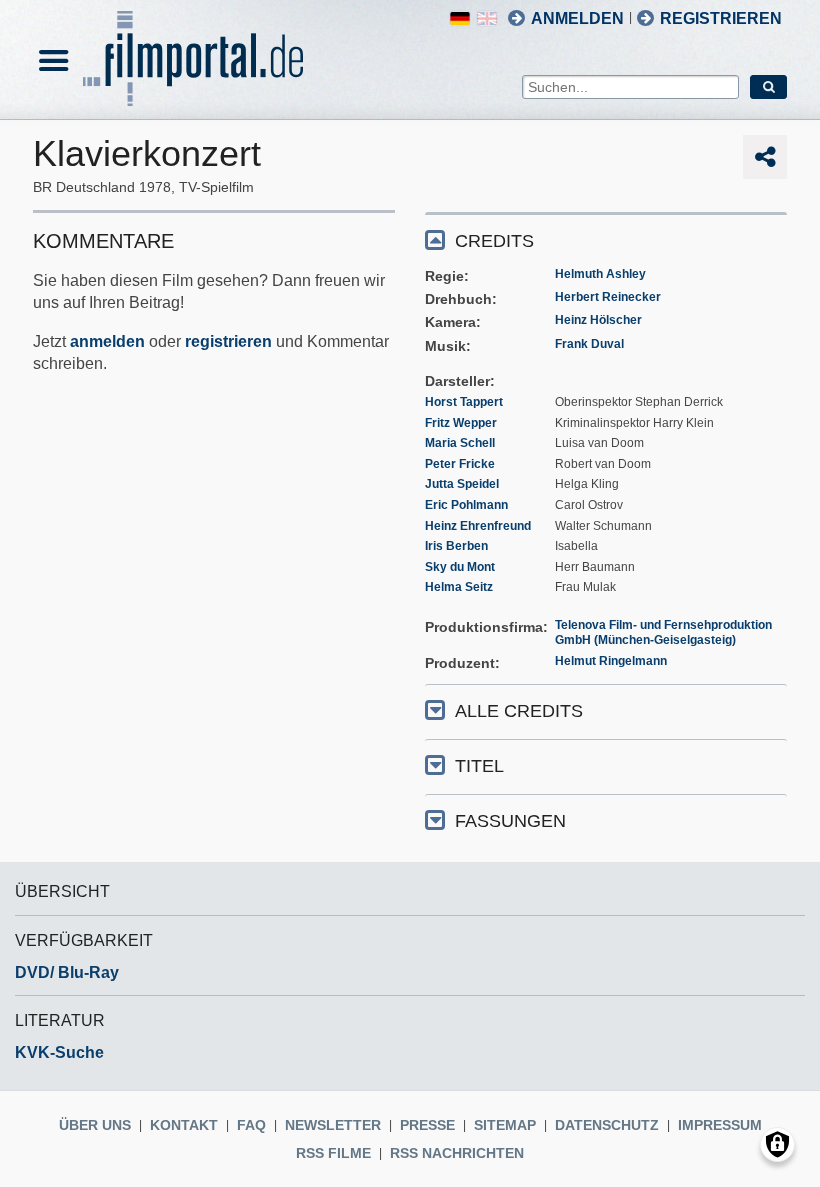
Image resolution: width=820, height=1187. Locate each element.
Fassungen (510, 821)
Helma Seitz (459, 587)
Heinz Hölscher (598, 320)
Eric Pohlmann (466, 505)
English (487, 18)
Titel (479, 766)
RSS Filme (333, 1153)
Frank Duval (589, 344)
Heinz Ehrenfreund (478, 526)
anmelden (107, 341)
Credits (494, 241)
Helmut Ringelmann (611, 661)
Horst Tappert (464, 402)
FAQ (251, 1125)
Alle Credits (519, 711)
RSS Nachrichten (457, 1153)
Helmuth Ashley (600, 274)
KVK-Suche (59, 1052)
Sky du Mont (460, 567)
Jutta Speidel (462, 484)
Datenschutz (607, 1125)
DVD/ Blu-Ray (67, 972)
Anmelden (577, 18)
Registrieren (721, 18)
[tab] (606, 239)
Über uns (95, 1125)
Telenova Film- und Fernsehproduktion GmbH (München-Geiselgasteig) (663, 633)
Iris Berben (456, 546)
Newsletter (333, 1125)
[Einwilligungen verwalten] (777, 1144)
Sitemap (505, 1125)
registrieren (228, 341)
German (460, 18)
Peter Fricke (460, 464)
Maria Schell (460, 443)
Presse (427, 1125)
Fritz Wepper (461, 423)
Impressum (720, 1125)
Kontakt (184, 1125)
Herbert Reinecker (608, 297)
